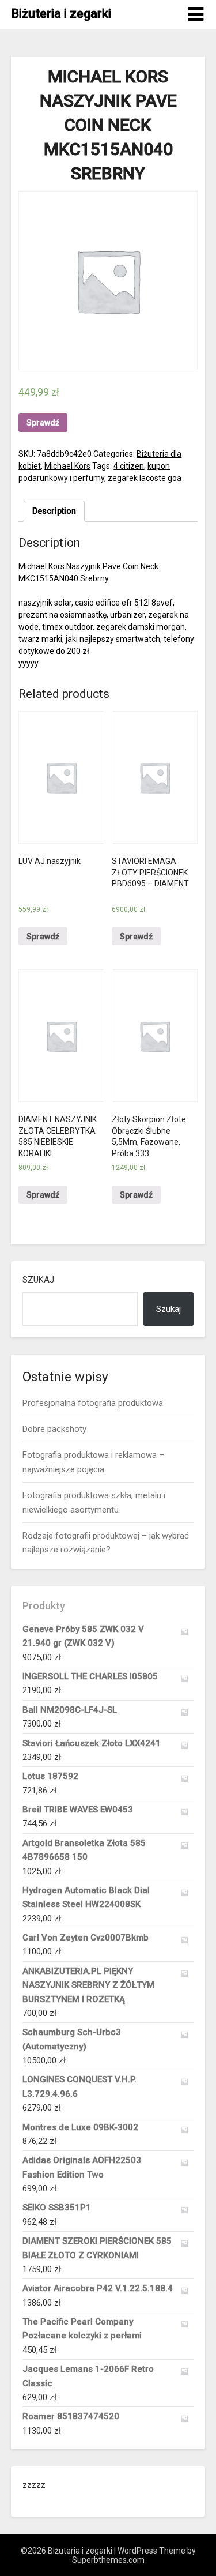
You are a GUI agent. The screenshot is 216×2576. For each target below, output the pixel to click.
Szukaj (38, 1280)
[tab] (54, 511)
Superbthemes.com (108, 2560)
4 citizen (129, 466)
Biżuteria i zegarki (61, 14)
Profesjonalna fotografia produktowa (93, 1403)
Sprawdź (43, 423)
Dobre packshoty (54, 1429)
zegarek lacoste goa (145, 478)
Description (54, 511)
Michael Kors (67, 466)
